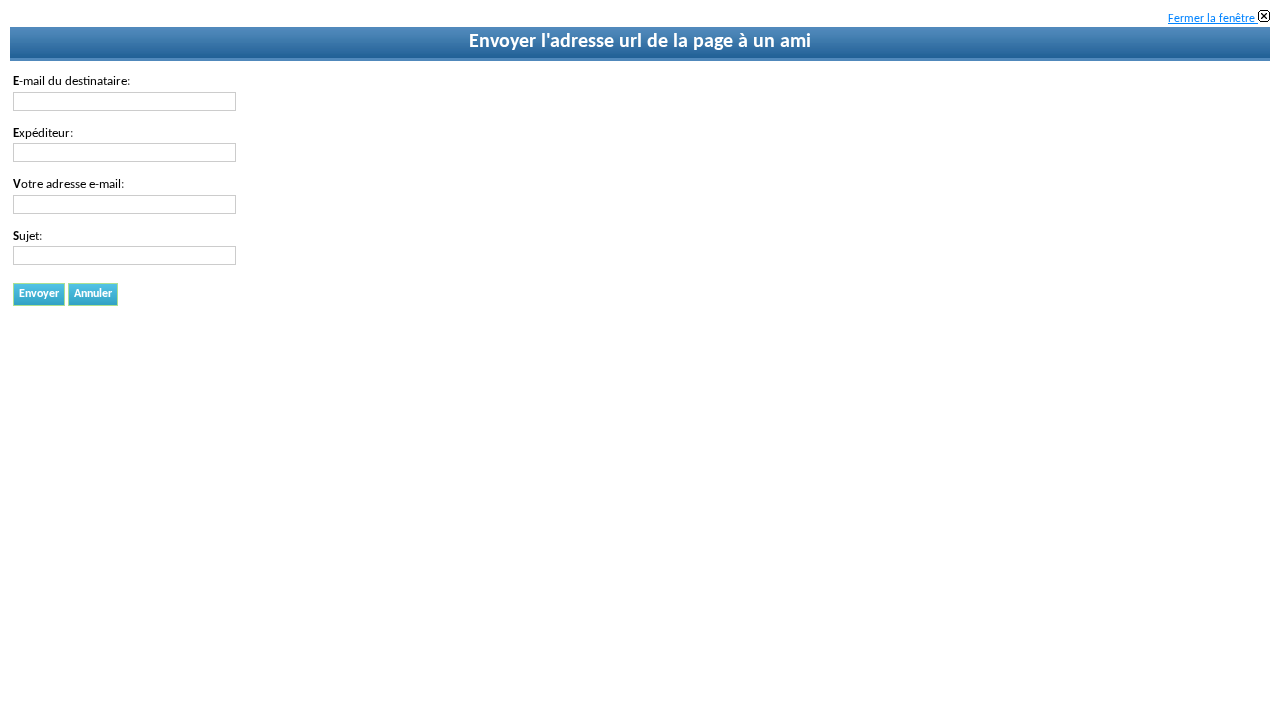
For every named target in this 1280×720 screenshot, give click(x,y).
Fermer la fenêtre (1213, 19)
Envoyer (39, 294)
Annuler (93, 294)
